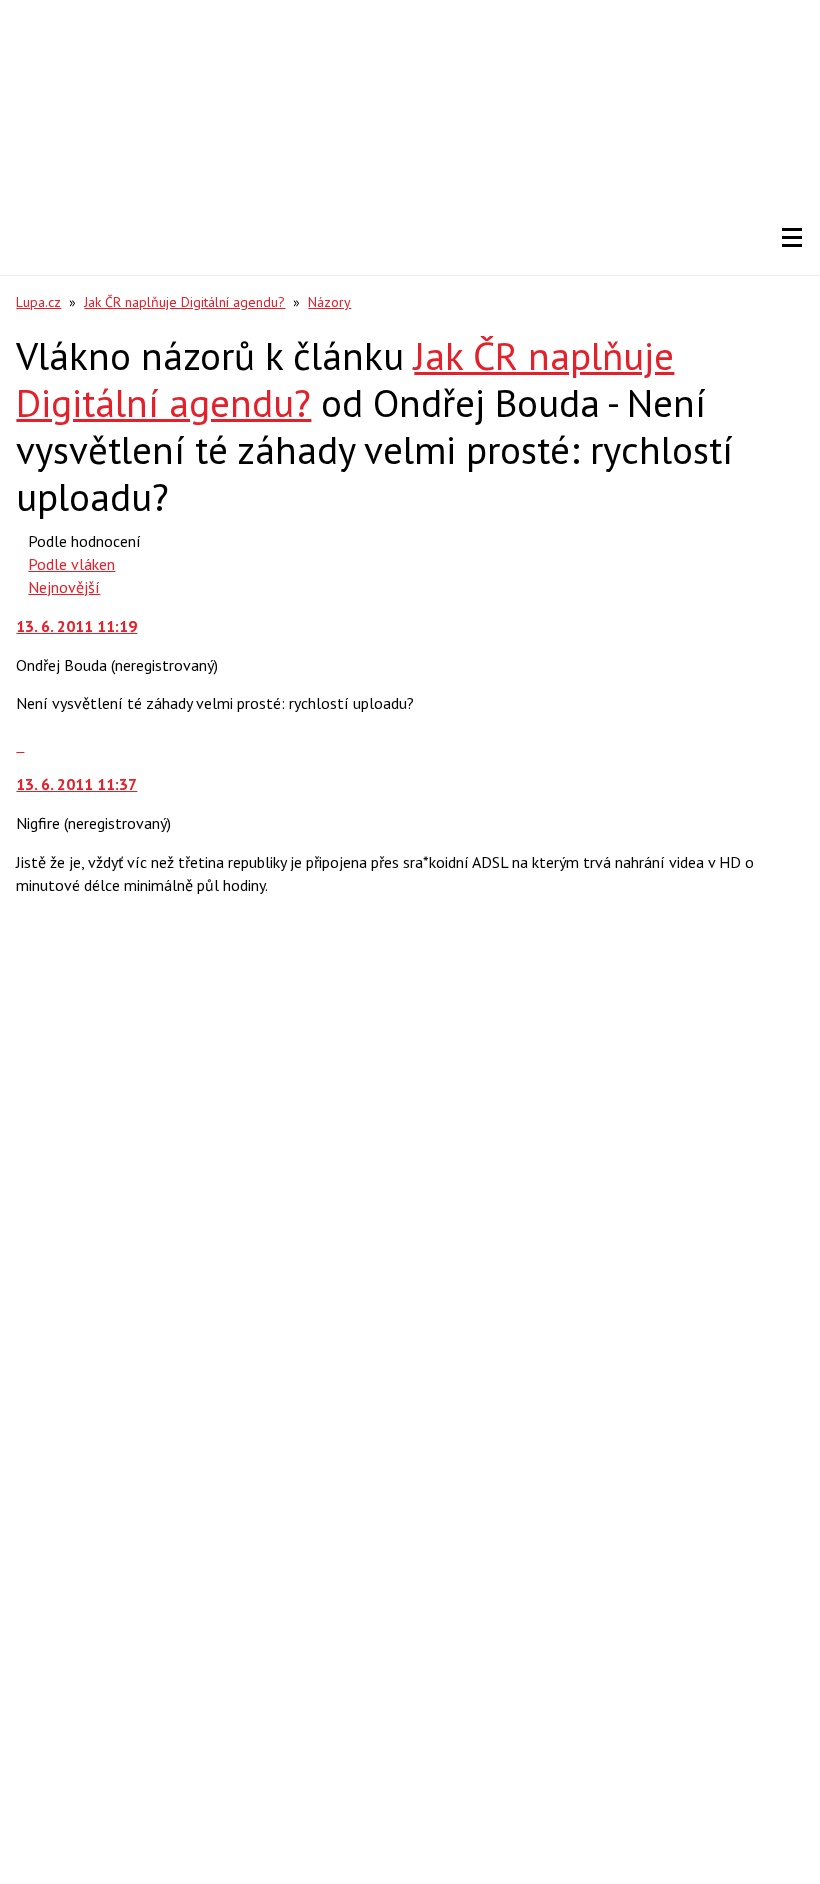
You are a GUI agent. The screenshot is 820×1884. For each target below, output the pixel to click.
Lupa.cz (38, 302)
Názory (329, 302)
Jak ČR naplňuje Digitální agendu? (184, 302)
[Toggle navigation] (792, 238)
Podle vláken (71, 564)
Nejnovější (64, 587)
